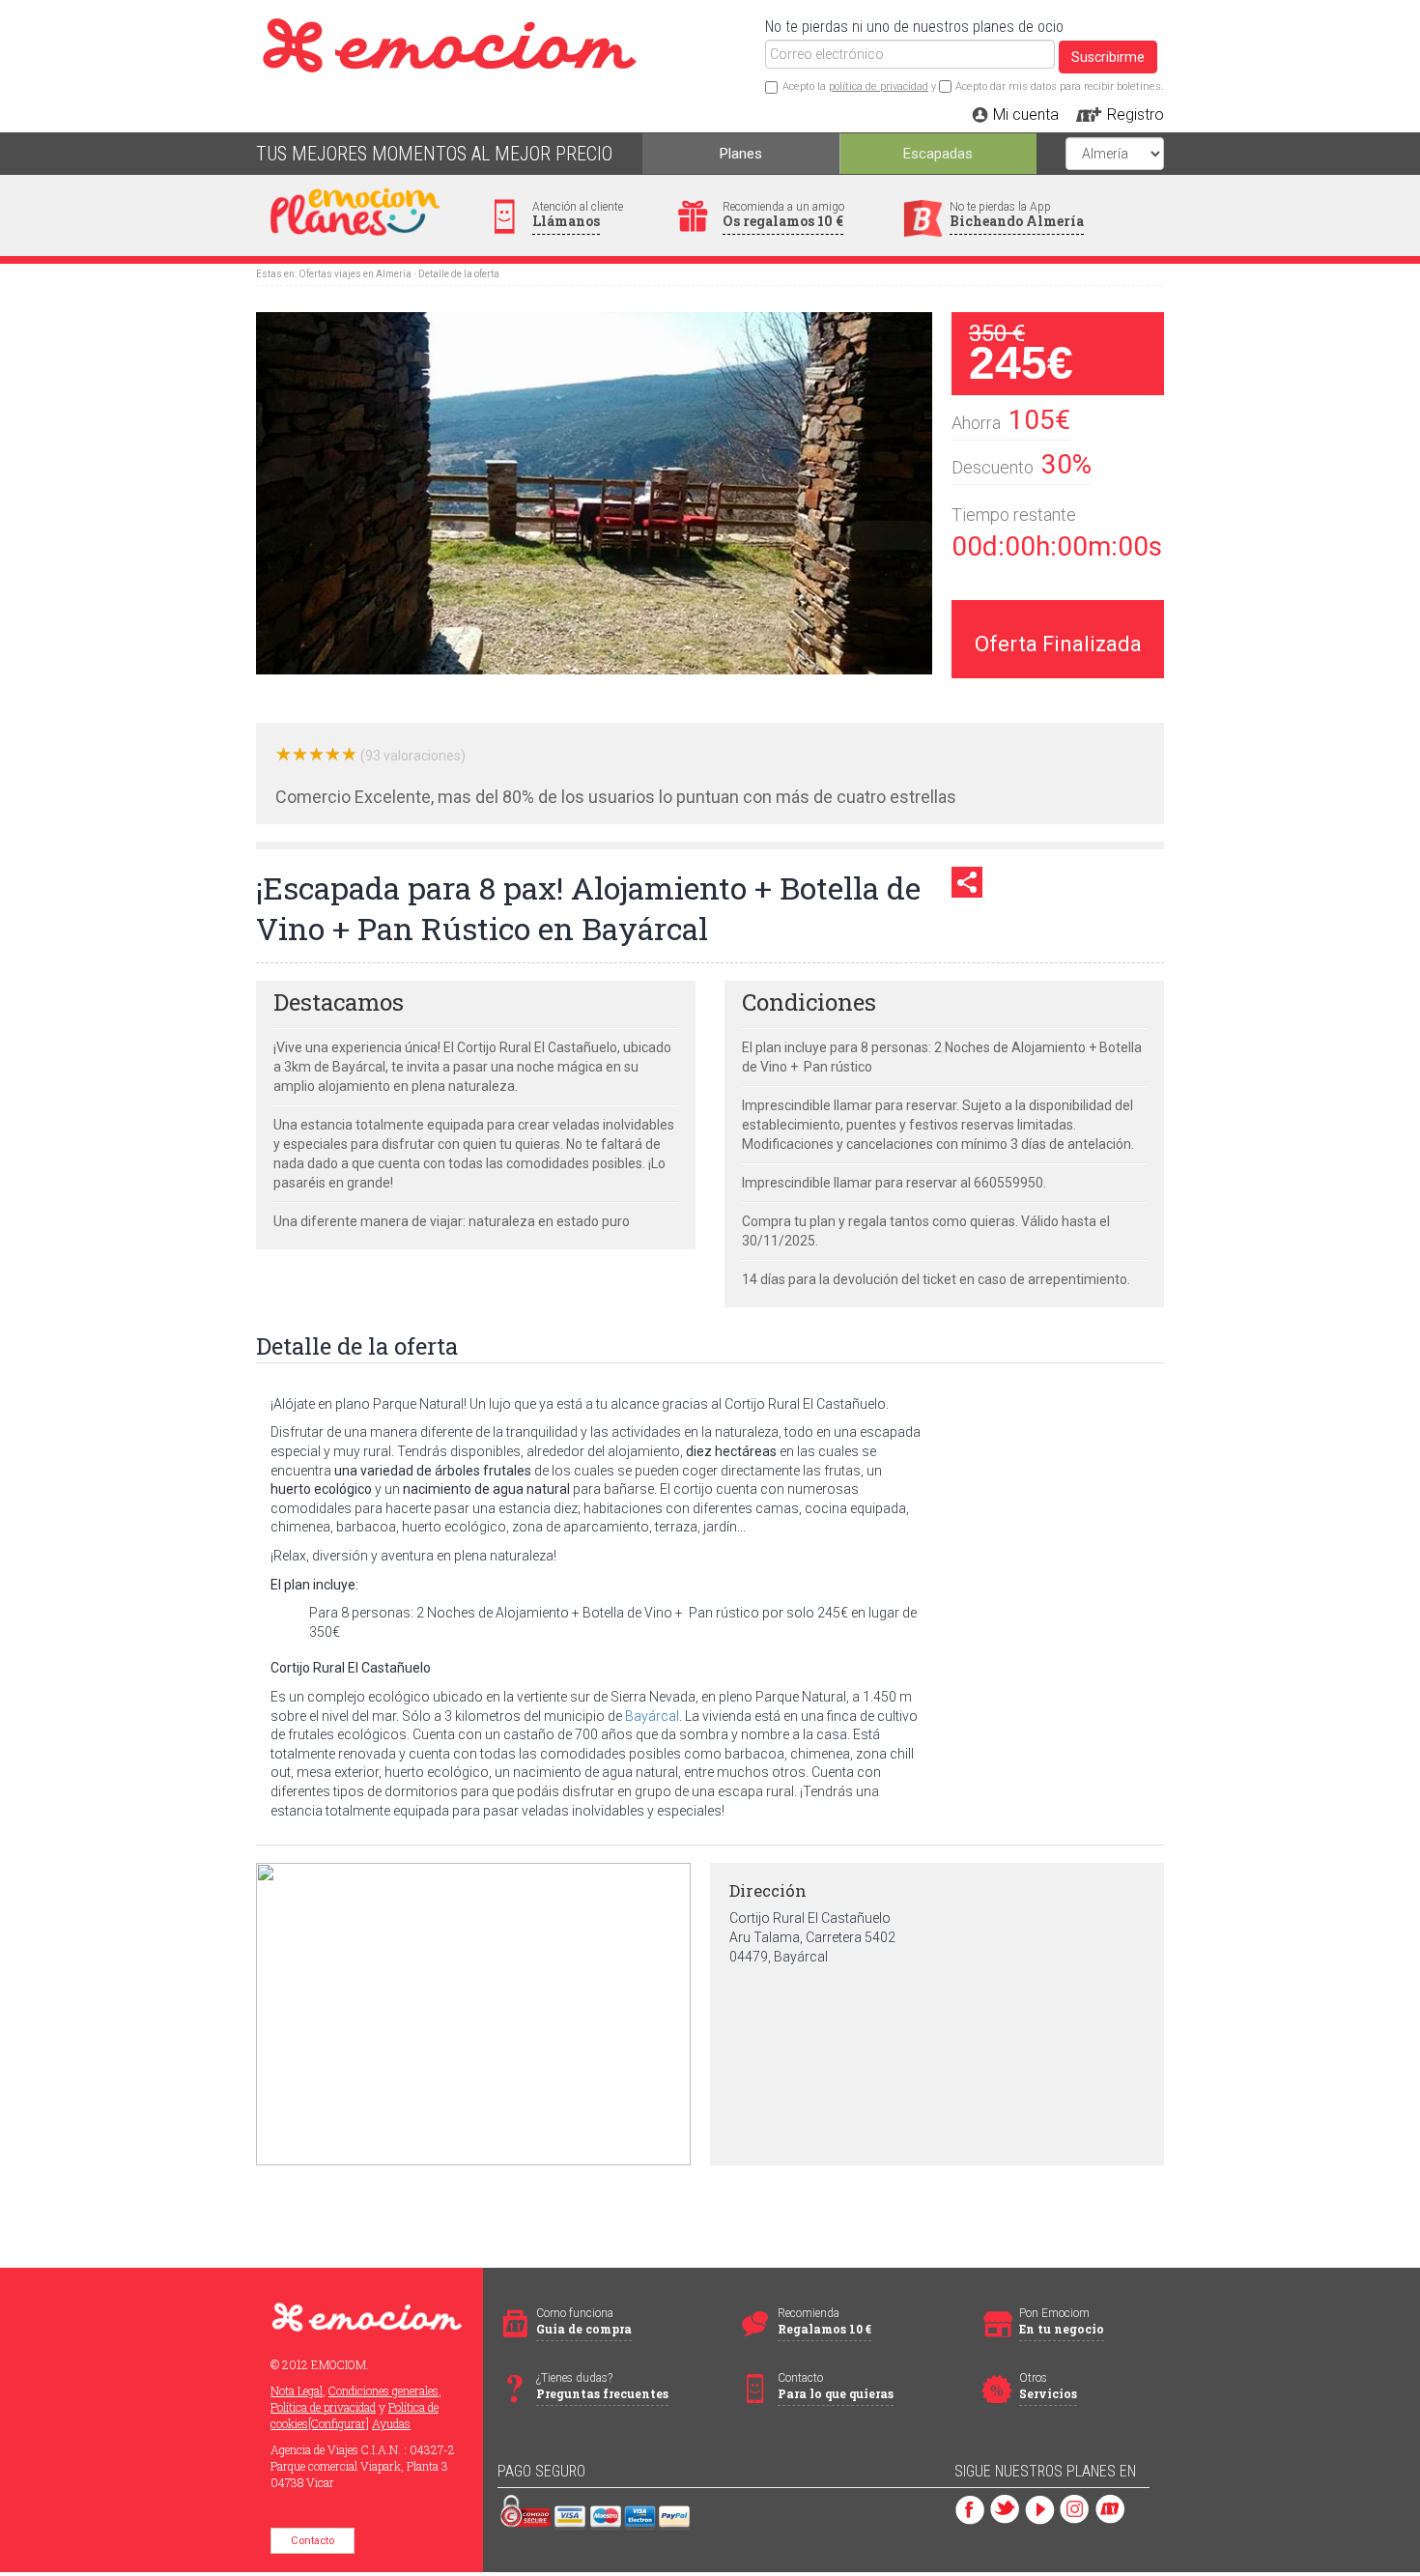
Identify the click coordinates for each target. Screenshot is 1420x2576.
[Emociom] (556, 28)
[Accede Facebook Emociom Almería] (970, 2508)
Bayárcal (652, 1716)
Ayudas (391, 2423)
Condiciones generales (383, 2390)
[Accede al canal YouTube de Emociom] (1040, 2508)
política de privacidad (879, 86)
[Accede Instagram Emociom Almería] (1075, 2508)
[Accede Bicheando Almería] (1109, 2508)
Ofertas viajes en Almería (355, 274)
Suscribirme (1108, 57)
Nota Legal (297, 2390)
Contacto (312, 2541)
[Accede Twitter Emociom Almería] (1005, 2508)
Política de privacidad (323, 2407)
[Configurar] (339, 2423)
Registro (1136, 114)
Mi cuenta (1026, 114)
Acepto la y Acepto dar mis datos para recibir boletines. (973, 86)
